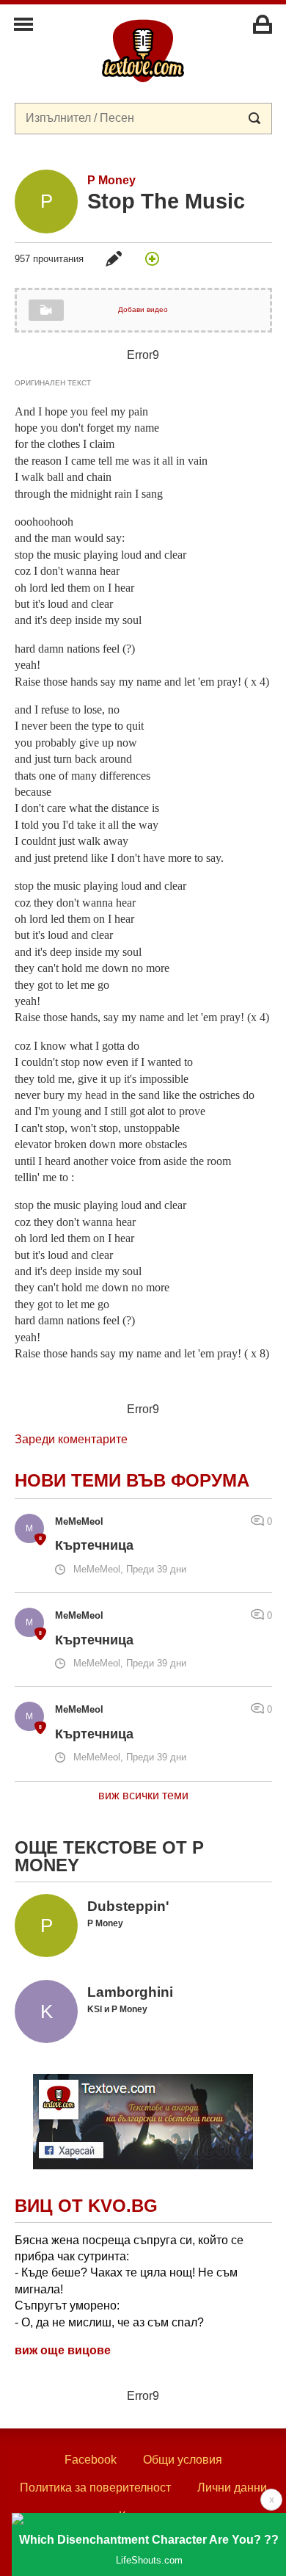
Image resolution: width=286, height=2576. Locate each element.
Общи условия (183, 2460)
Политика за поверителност (95, 2488)
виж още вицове (63, 2350)
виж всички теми (143, 1795)
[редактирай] (114, 258)
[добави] (153, 258)
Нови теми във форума (132, 1480)
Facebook (91, 2460)
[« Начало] (143, 50)
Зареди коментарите (71, 1439)
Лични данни (232, 2488)
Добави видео (143, 309)
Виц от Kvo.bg (86, 2206)
